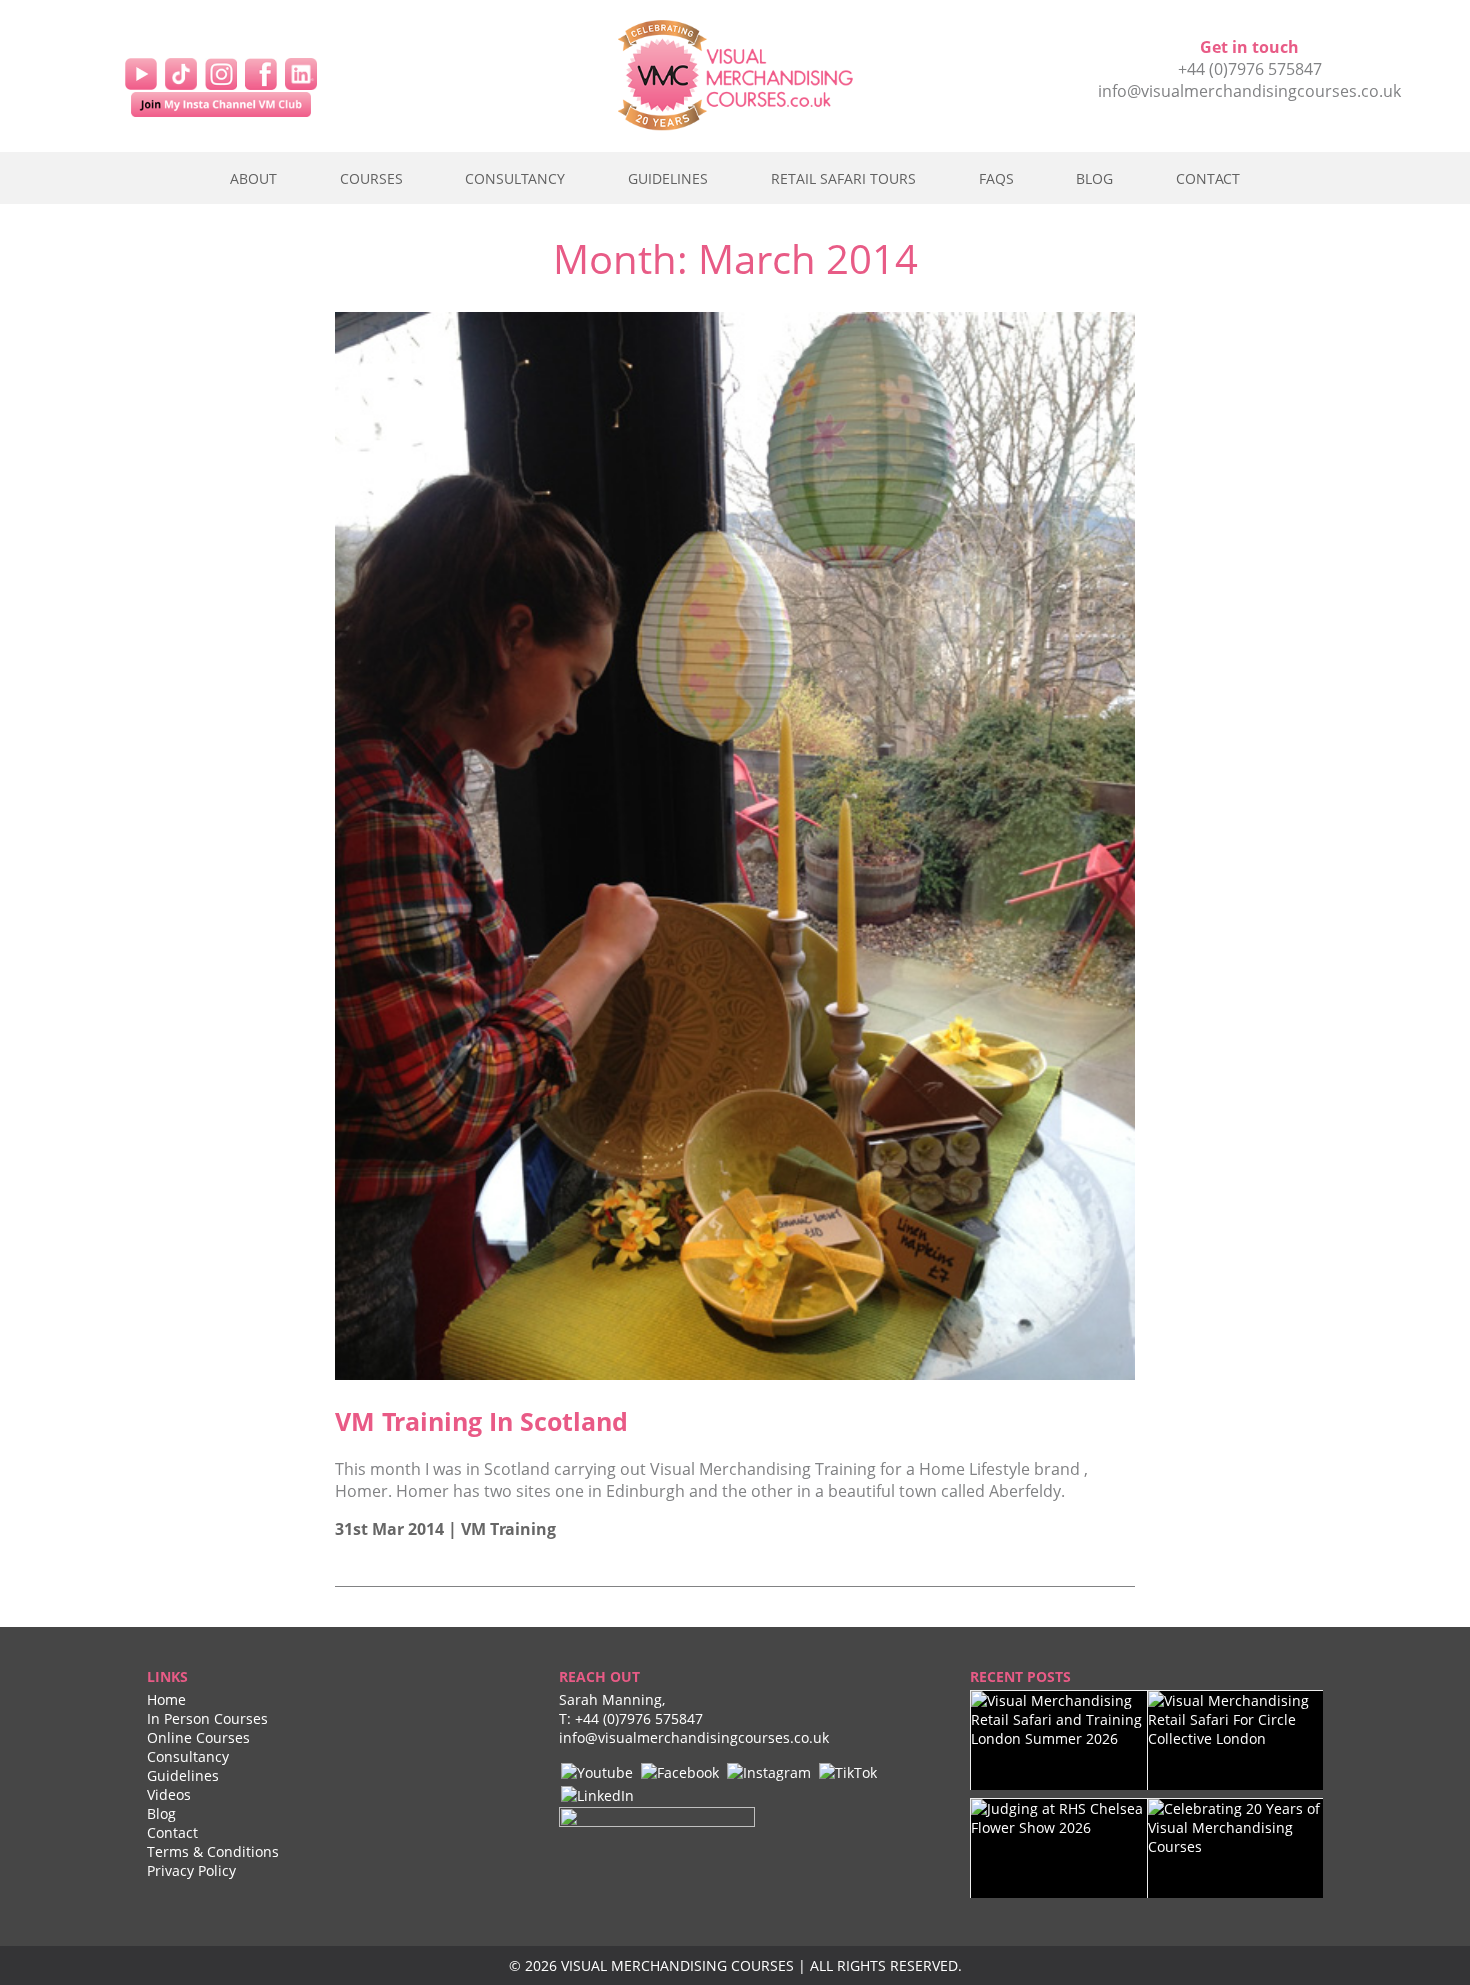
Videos (169, 1794)
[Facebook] (261, 72)
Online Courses (198, 1737)
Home (166, 1699)
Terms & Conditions (213, 1851)
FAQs (996, 178)
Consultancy (515, 178)
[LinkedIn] (301, 72)
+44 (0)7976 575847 (1250, 69)
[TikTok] (848, 1771)
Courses (371, 178)
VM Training (508, 1529)
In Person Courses (207, 1718)
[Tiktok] (181, 72)
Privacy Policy (191, 1870)
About (253, 178)
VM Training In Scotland (481, 1421)
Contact (1208, 178)
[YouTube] (141, 72)
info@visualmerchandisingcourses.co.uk (1249, 91)
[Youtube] (597, 1771)
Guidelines (668, 178)
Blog (1094, 178)
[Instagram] (221, 72)
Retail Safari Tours (843, 178)
